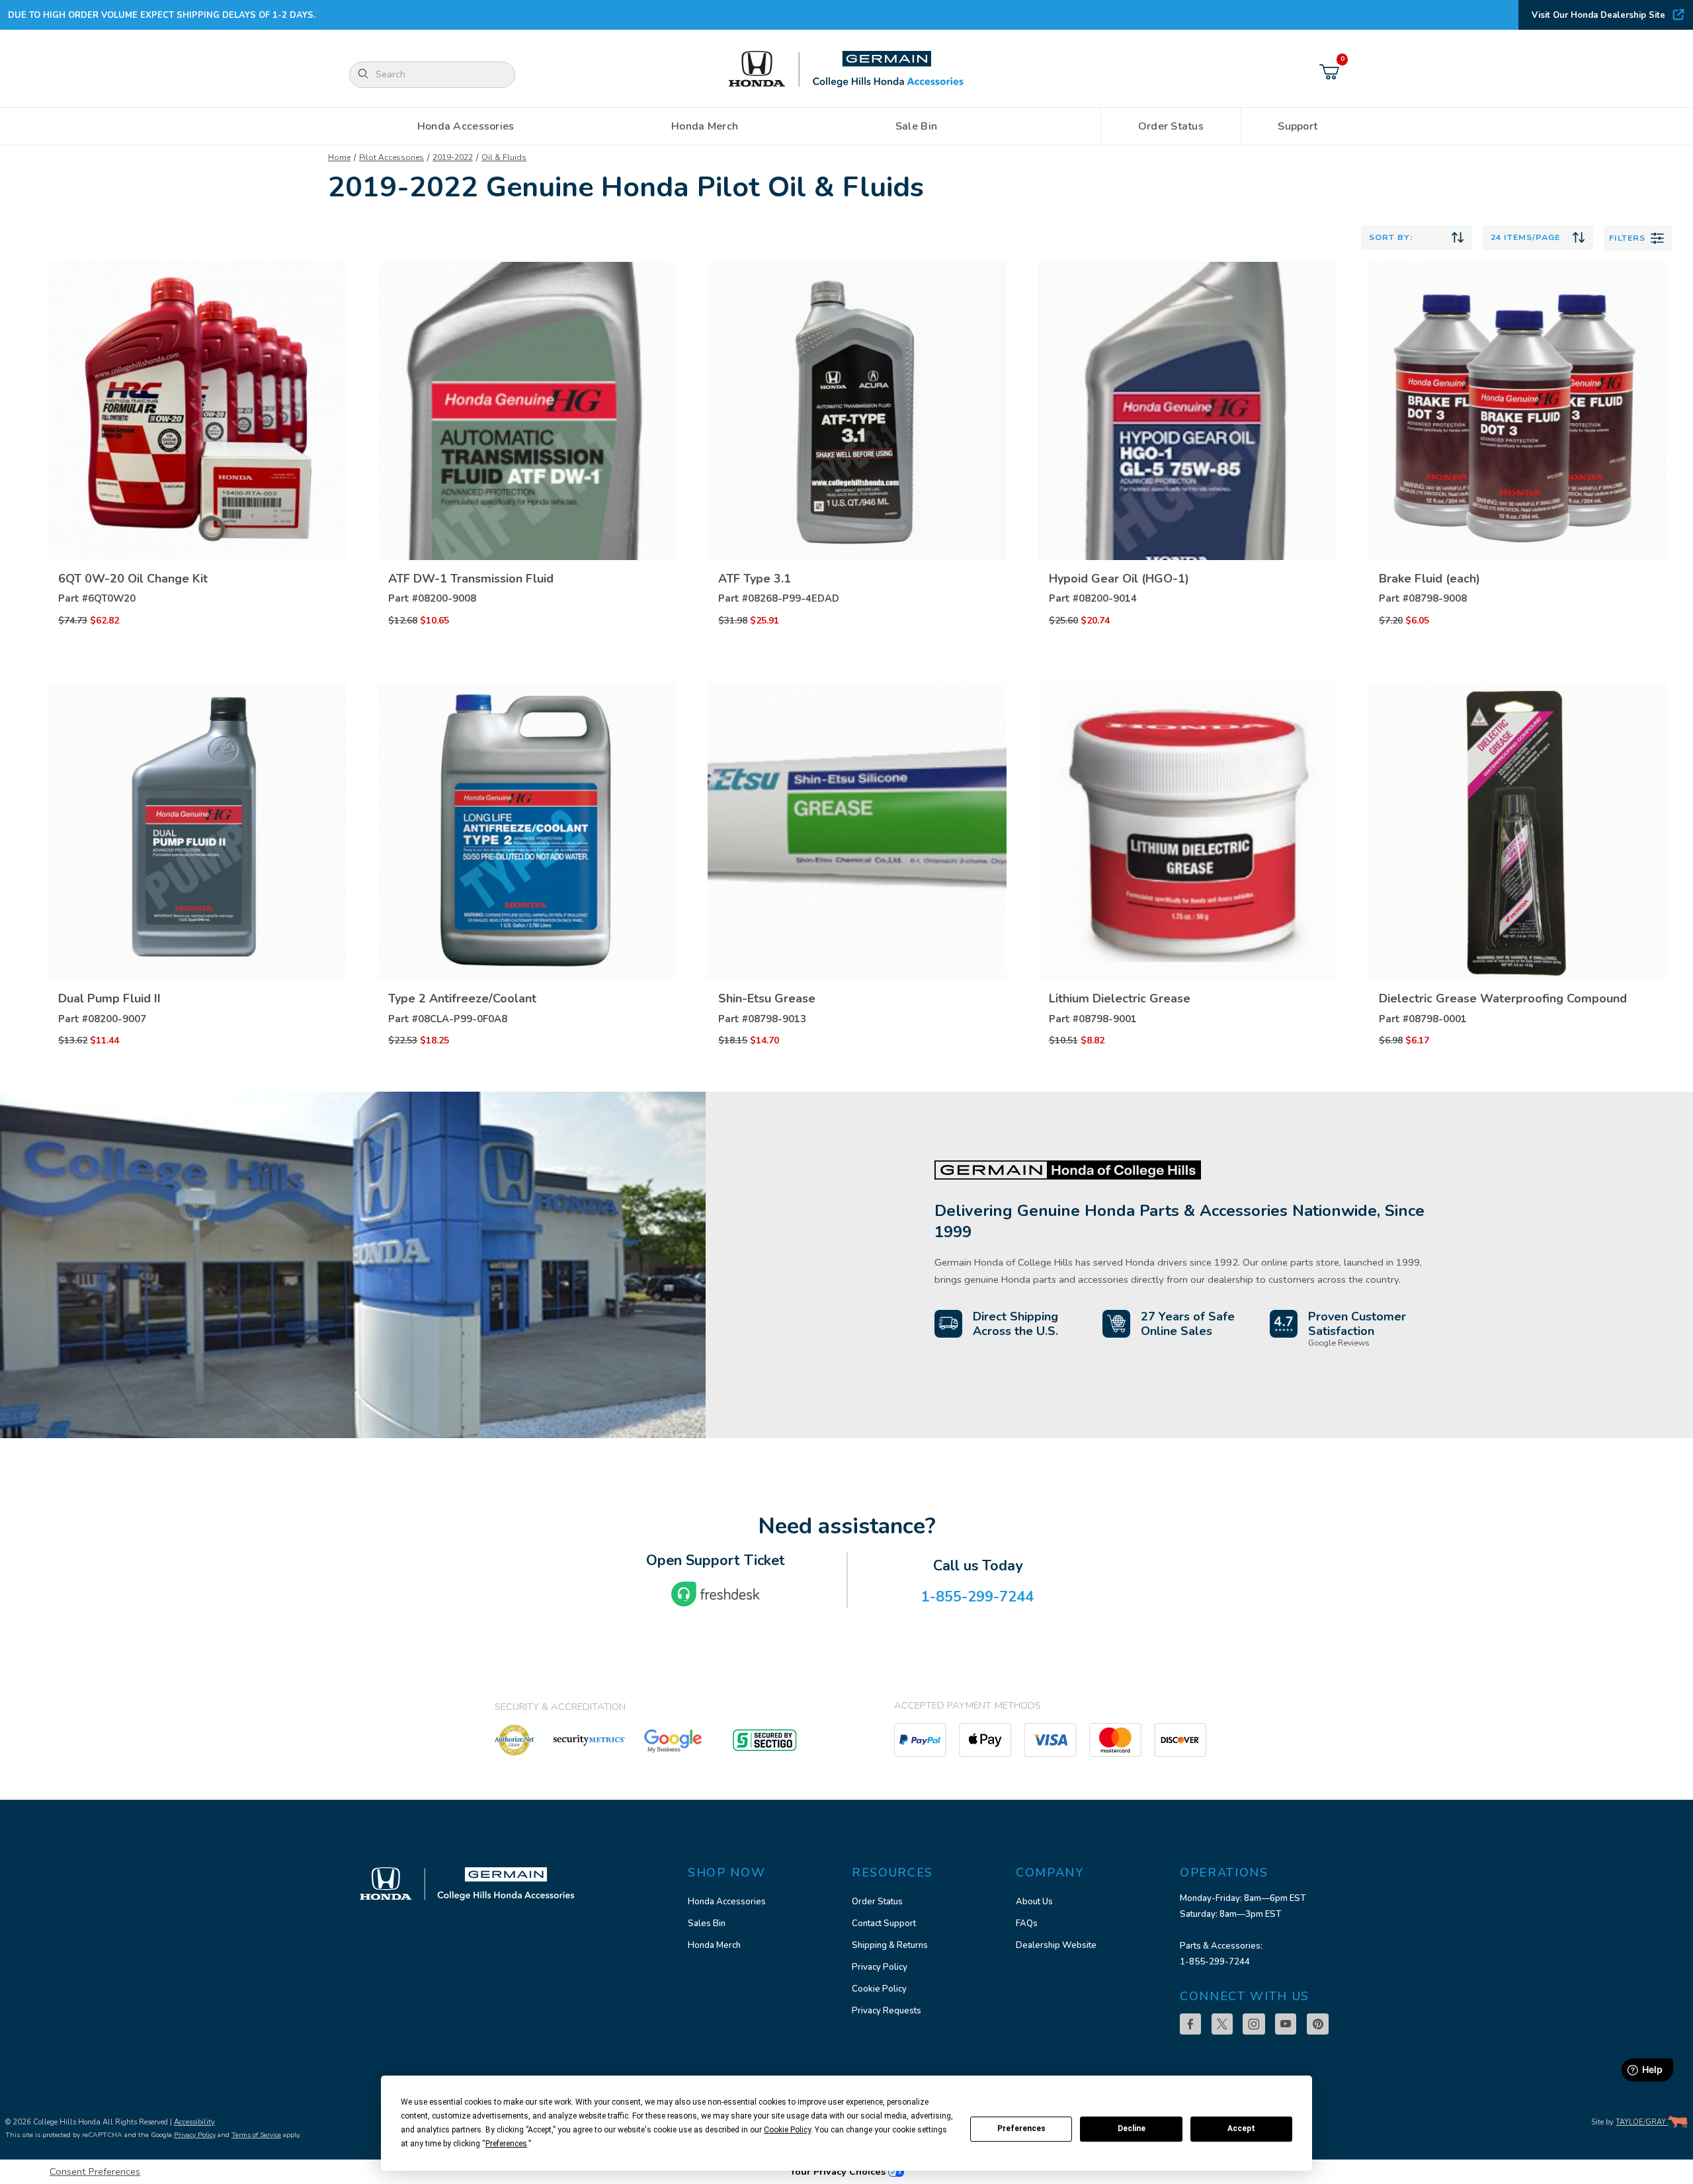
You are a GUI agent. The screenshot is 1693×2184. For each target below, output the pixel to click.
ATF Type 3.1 (755, 579)
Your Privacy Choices (839, 2171)
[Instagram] (1254, 2024)
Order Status (877, 1902)
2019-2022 (453, 157)
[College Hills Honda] (846, 70)
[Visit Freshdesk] (716, 1594)
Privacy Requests (887, 2011)
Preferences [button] (506, 2144)
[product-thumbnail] (197, 411)
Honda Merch (714, 1945)
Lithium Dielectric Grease (1120, 998)
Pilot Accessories (392, 157)
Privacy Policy (880, 1967)
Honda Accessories (727, 1902)
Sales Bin (707, 1923)
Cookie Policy (879, 1989)
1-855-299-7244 (1215, 1962)
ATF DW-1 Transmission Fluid (471, 579)
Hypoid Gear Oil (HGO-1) (1119, 579)
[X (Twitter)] (1222, 2024)
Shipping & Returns (890, 1945)
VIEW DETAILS (197, 522)
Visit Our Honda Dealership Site (1598, 15)
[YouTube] (1286, 2024)
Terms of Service (256, 2135)
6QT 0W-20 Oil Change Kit (133, 579)
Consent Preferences (95, 2171)
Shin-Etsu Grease (767, 998)
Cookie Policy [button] (787, 2130)
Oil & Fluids (504, 157)
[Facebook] (1190, 2024)
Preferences (1021, 2128)
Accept (1241, 2128)
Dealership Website (1056, 1945)
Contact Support (884, 1923)
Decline (1132, 2128)
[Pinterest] (1318, 2024)
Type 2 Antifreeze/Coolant (462, 998)
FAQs (1027, 1923)
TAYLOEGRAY (1642, 2122)
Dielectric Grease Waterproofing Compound (1503, 998)
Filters (1627, 238)
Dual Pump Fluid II (109, 998)
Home (339, 157)
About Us (1034, 1902)
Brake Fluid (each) (1429, 579)
